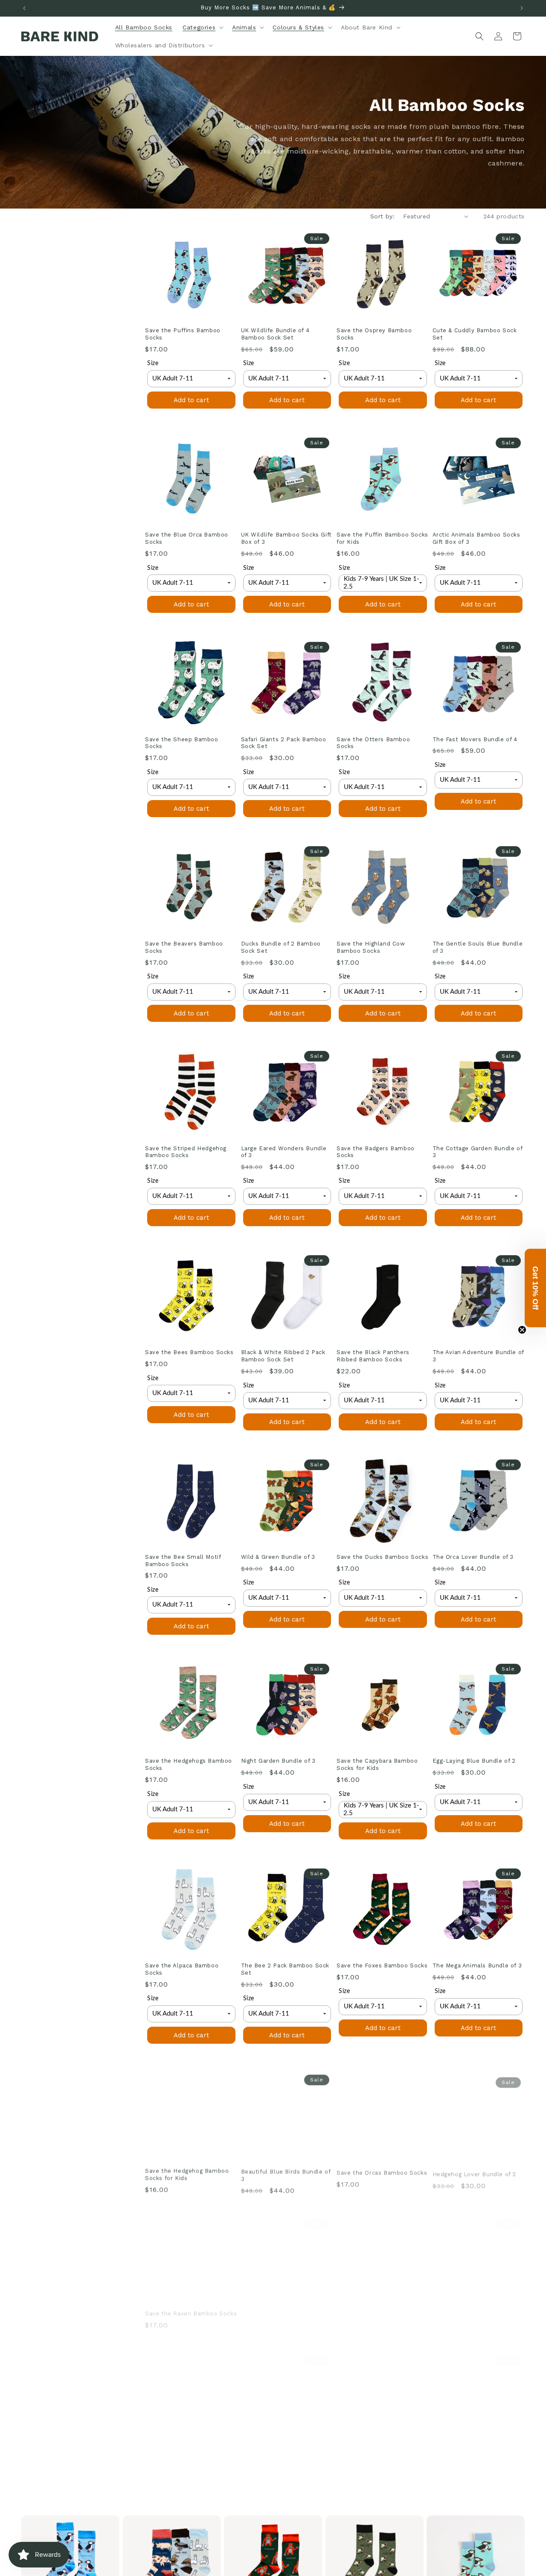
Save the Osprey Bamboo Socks (374, 334)
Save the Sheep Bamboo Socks (182, 743)
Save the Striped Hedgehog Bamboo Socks (186, 1152)
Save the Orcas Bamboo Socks (382, 2170)
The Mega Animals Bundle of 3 (477, 1965)
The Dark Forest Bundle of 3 (283, 2307)
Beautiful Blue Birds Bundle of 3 (286, 2173)
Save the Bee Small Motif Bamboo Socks (183, 1561)
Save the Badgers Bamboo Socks (376, 1152)
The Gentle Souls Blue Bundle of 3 (478, 947)
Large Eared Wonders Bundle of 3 (284, 1152)
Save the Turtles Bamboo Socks (375, 2311)
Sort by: (382, 216)
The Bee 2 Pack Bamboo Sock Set (285, 1969)
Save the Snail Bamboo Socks (381, 2444)
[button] (202, 27)
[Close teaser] (522, 1330)
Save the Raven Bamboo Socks (191, 2307)
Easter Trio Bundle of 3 (275, 2444)
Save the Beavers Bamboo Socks (184, 947)
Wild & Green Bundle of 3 (278, 1557)
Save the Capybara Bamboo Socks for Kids (377, 1765)
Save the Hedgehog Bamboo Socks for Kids (187, 2173)
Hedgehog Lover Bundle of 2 (475, 2170)
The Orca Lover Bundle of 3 (473, 1557)
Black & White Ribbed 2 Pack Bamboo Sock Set (283, 1356)
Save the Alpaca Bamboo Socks (182, 1969)
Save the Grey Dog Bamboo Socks (186, 2448)
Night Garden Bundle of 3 (278, 1761)
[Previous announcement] (24, 8)
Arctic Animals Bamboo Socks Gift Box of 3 (476, 538)
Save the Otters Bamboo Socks (373, 743)
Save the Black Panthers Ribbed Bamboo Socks (373, 1356)
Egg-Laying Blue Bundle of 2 (474, 1761)
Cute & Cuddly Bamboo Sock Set (475, 334)
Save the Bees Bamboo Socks (189, 1352)
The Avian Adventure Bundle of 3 (478, 1356)
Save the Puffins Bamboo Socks (183, 334)
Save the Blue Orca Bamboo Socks (187, 538)
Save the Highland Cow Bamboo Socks (371, 947)
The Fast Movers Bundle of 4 (475, 739)
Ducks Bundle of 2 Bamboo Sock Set (281, 947)
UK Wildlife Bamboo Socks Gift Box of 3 (286, 538)
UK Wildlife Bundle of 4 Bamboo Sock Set (275, 334)
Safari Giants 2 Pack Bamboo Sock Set (284, 743)
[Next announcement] (522, 8)
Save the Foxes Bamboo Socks (382, 1965)
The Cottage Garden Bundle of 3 (478, 1152)
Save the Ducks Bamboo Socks (382, 1557)
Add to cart (191, 400)
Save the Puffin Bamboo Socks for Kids (382, 538)
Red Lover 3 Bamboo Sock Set (478, 2444)
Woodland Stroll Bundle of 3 (475, 2307)
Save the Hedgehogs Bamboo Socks (189, 1765)
